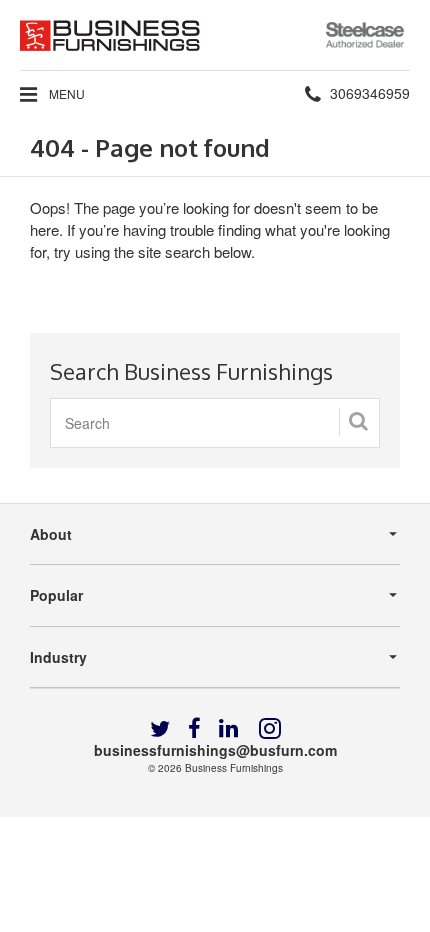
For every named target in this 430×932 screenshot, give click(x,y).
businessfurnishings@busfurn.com (215, 750)
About (51, 534)
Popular (56, 595)
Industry (58, 657)
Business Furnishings (234, 768)
